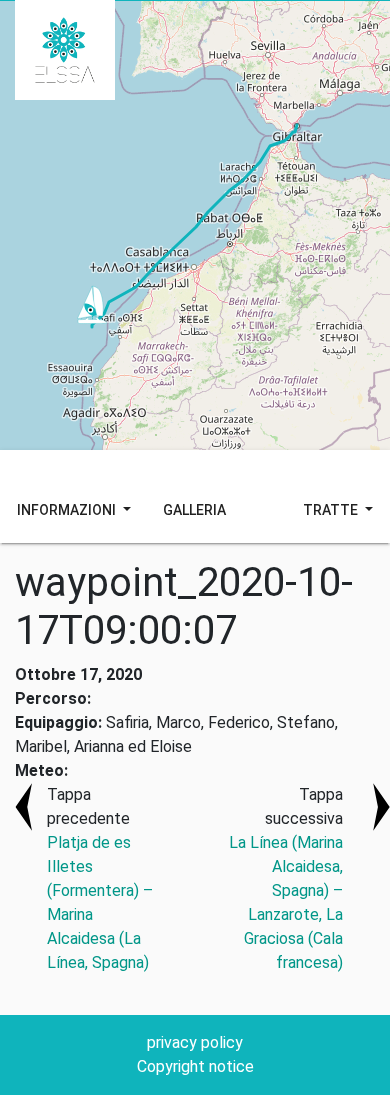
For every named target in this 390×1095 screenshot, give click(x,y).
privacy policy (195, 1042)
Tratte (332, 510)
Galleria (194, 510)
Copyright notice (195, 1066)
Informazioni (68, 510)
